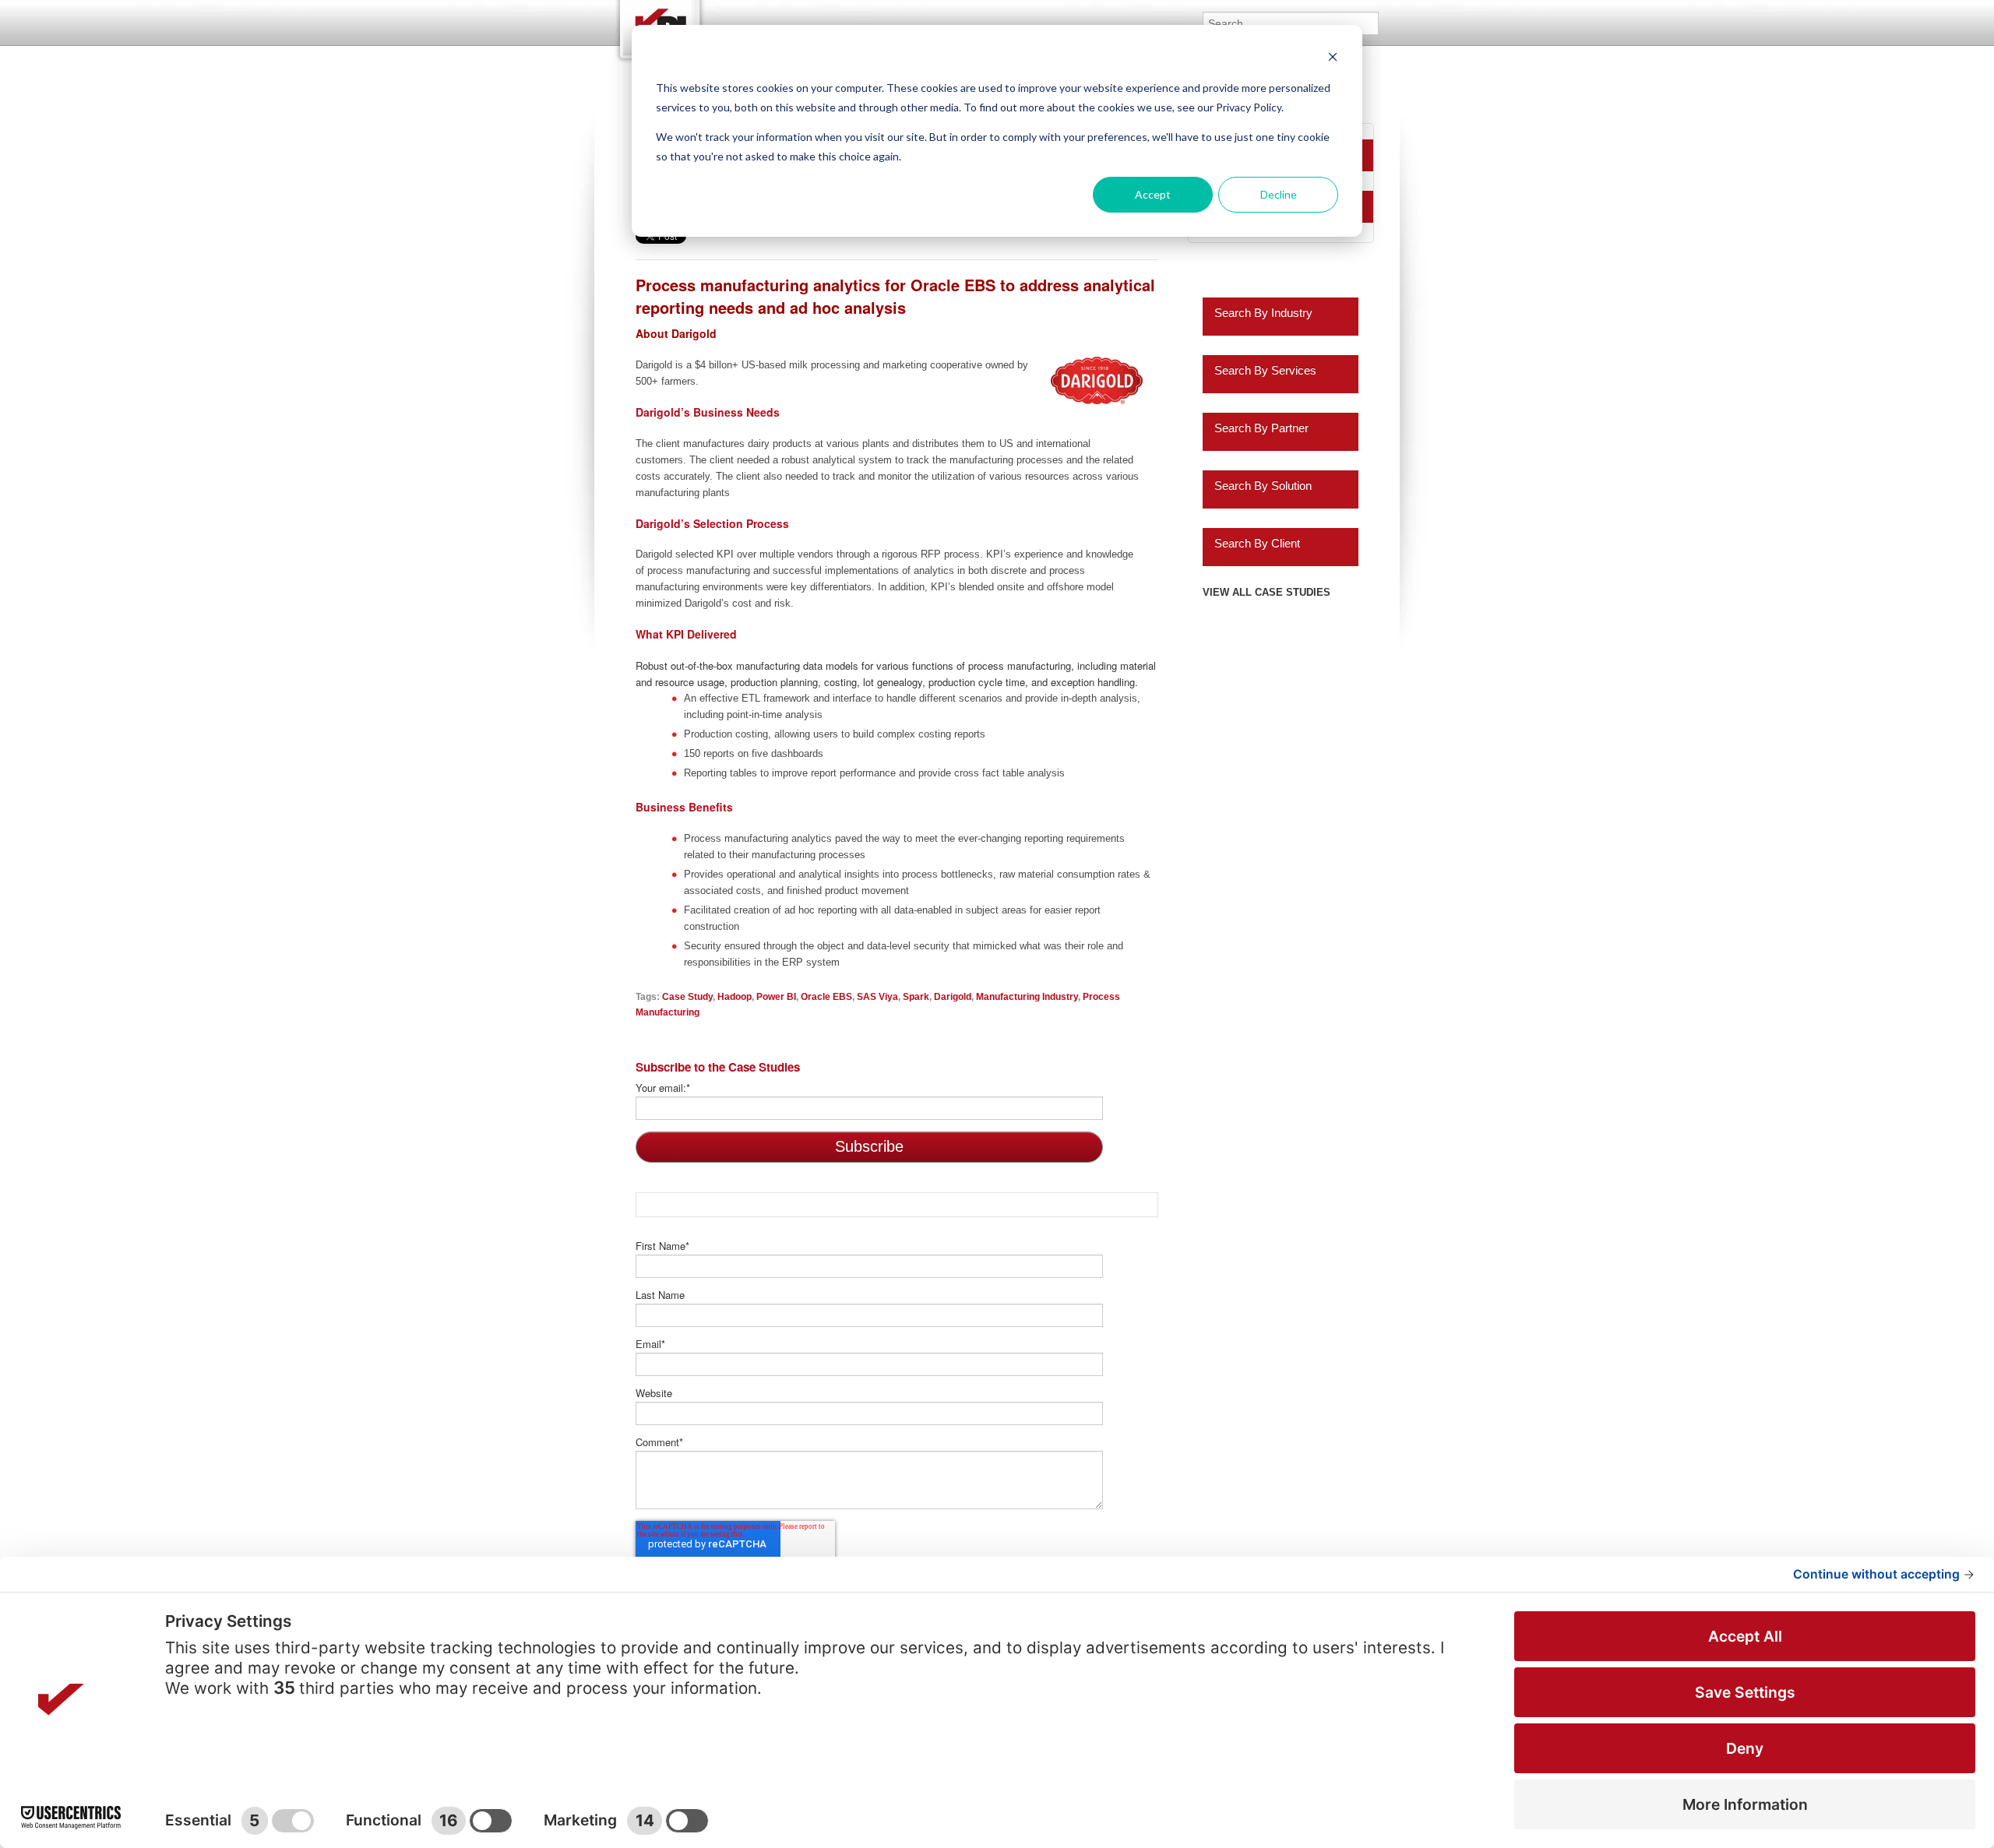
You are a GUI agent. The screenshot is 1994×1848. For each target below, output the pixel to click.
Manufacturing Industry (1027, 996)
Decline (1279, 194)
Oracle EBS (826, 996)
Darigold (953, 996)
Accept (1153, 194)
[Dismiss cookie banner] (1333, 59)
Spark (916, 996)
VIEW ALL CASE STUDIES (1267, 592)
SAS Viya (877, 996)
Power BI (776, 996)
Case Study (687, 996)
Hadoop (735, 996)
